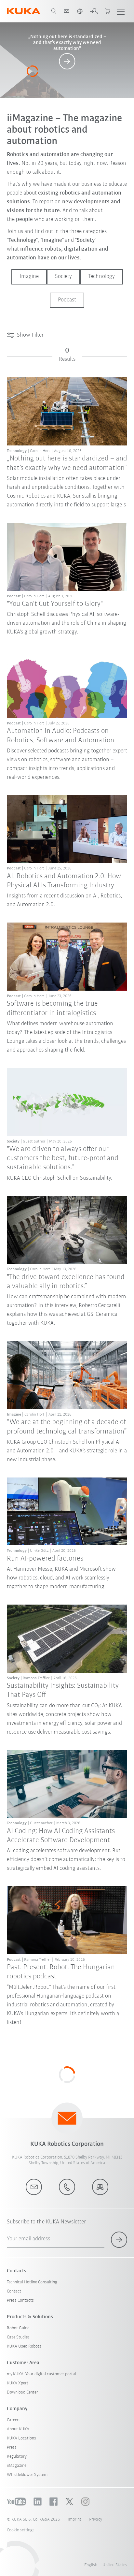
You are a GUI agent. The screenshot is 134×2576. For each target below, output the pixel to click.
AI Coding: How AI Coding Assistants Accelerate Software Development (61, 1836)
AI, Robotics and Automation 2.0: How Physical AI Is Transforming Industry (64, 881)
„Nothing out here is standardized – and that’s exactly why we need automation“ (67, 463)
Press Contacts (20, 2300)
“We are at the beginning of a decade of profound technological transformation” (67, 1427)
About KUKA (18, 2429)
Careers (14, 2420)
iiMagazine (17, 2466)
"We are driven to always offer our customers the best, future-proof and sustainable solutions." (63, 1158)
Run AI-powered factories (45, 1559)
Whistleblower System (27, 2475)
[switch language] (80, 11)
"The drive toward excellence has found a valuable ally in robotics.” (66, 1282)
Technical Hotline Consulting (32, 2282)
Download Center (22, 2392)
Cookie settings (21, 2530)
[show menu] (121, 11)
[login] (94, 11)
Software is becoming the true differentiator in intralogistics (52, 1008)
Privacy (96, 2519)
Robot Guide (18, 2328)
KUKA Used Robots (24, 2346)
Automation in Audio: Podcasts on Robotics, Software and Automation (60, 736)
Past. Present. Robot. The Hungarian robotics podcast (61, 1972)
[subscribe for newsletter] (119, 2240)
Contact (14, 2291)
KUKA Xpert (18, 2383)
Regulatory (17, 2457)
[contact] (67, 11)
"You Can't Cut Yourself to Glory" (55, 604)
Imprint (74, 2519)
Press (12, 2447)
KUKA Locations (21, 2438)
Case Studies (18, 2337)
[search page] (54, 11)
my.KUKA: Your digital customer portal (41, 2374)
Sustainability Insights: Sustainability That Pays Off (63, 1690)
